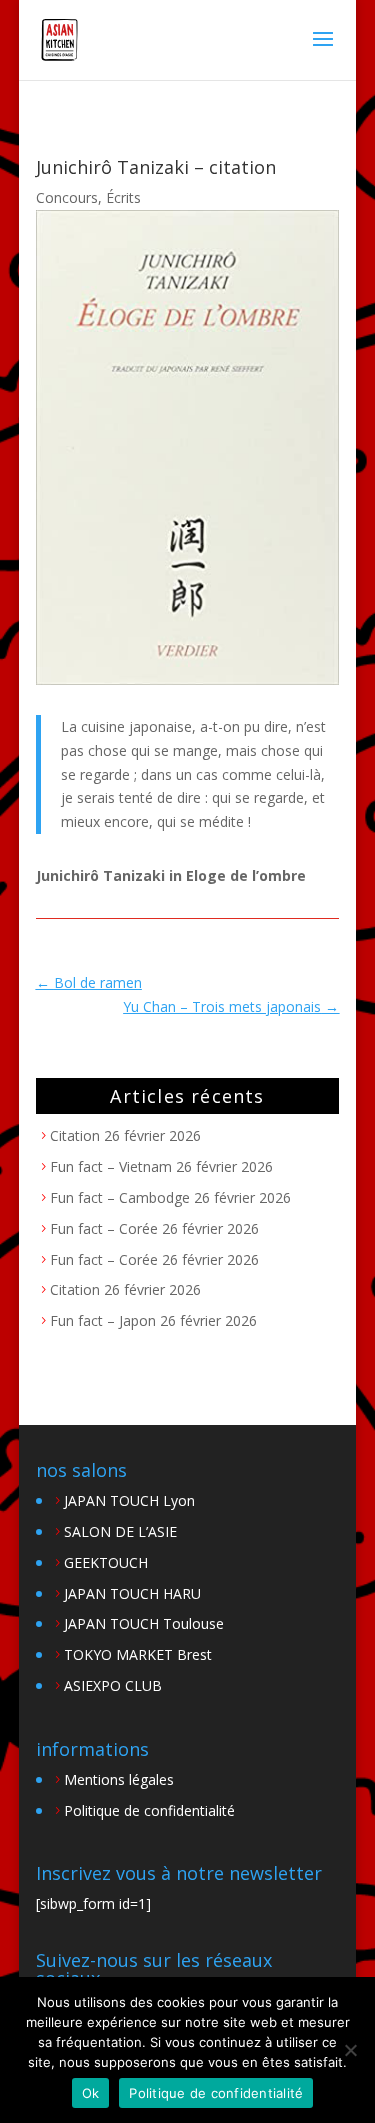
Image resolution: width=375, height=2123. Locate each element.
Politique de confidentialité (149, 1810)
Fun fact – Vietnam (111, 1166)
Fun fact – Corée (104, 1228)
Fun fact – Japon (103, 1320)
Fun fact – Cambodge (120, 1197)
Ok (91, 2093)
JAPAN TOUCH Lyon (129, 1500)
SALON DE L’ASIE (120, 1531)
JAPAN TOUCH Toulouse (144, 1623)
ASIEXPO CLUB (113, 1685)
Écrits (123, 197)
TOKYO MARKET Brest (138, 1654)
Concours (67, 197)
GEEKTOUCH (106, 1562)
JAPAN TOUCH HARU (132, 1593)
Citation (75, 1135)
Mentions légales (119, 1779)
